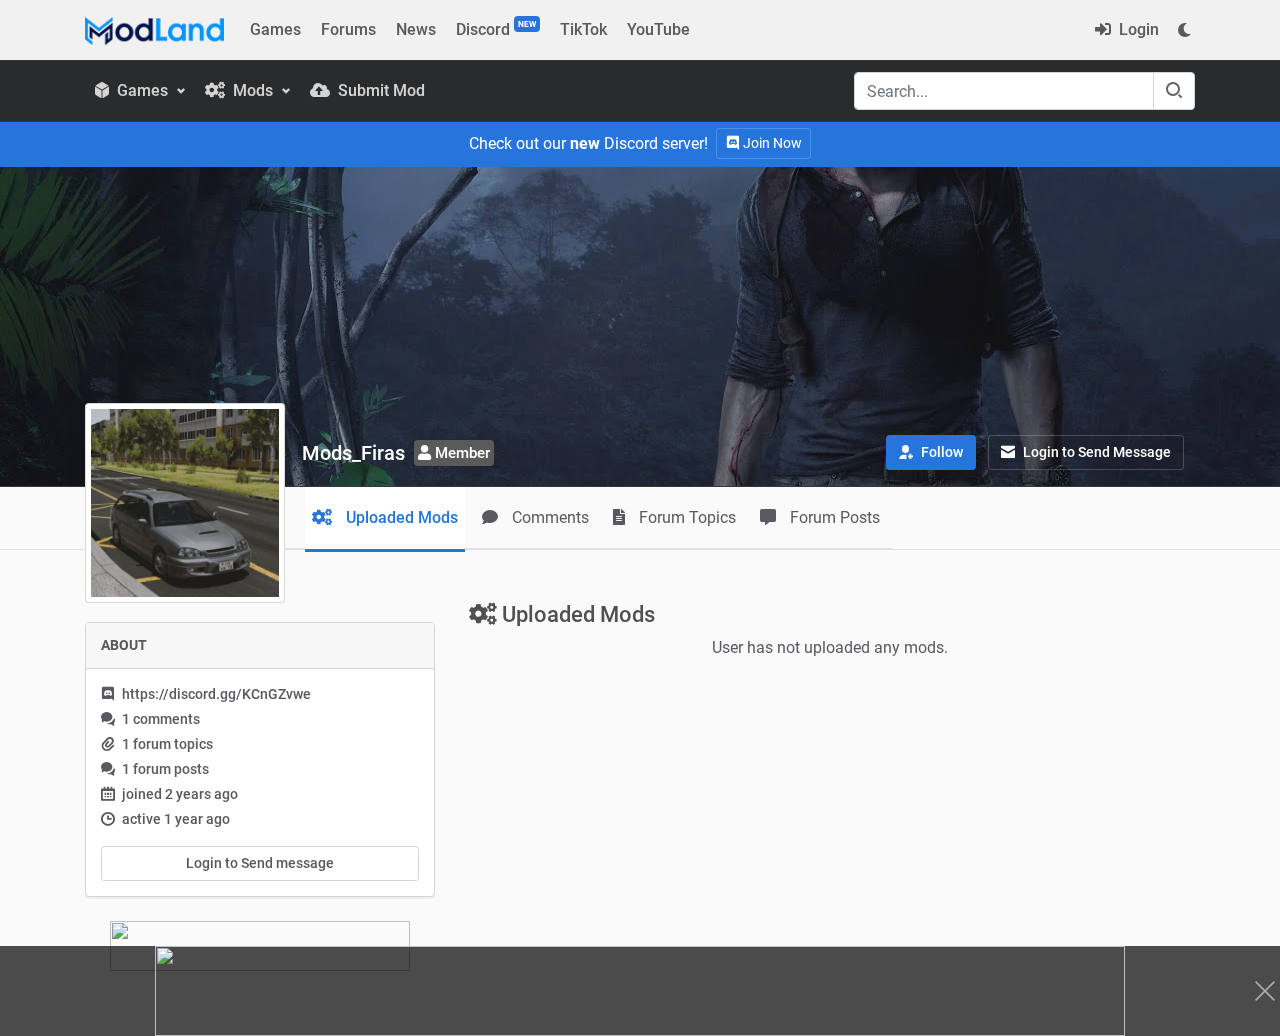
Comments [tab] (548, 517)
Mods (253, 90)
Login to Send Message (1095, 452)
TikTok (583, 29)
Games (275, 29)
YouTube (658, 29)
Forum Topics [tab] (685, 517)
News (416, 29)
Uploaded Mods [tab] (400, 517)
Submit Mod (379, 90)
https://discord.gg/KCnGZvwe (216, 694)
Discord (496, 29)
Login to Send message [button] (260, 863)
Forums (348, 29)
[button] (931, 452)
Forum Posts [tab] (833, 517)
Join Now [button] (771, 143)
